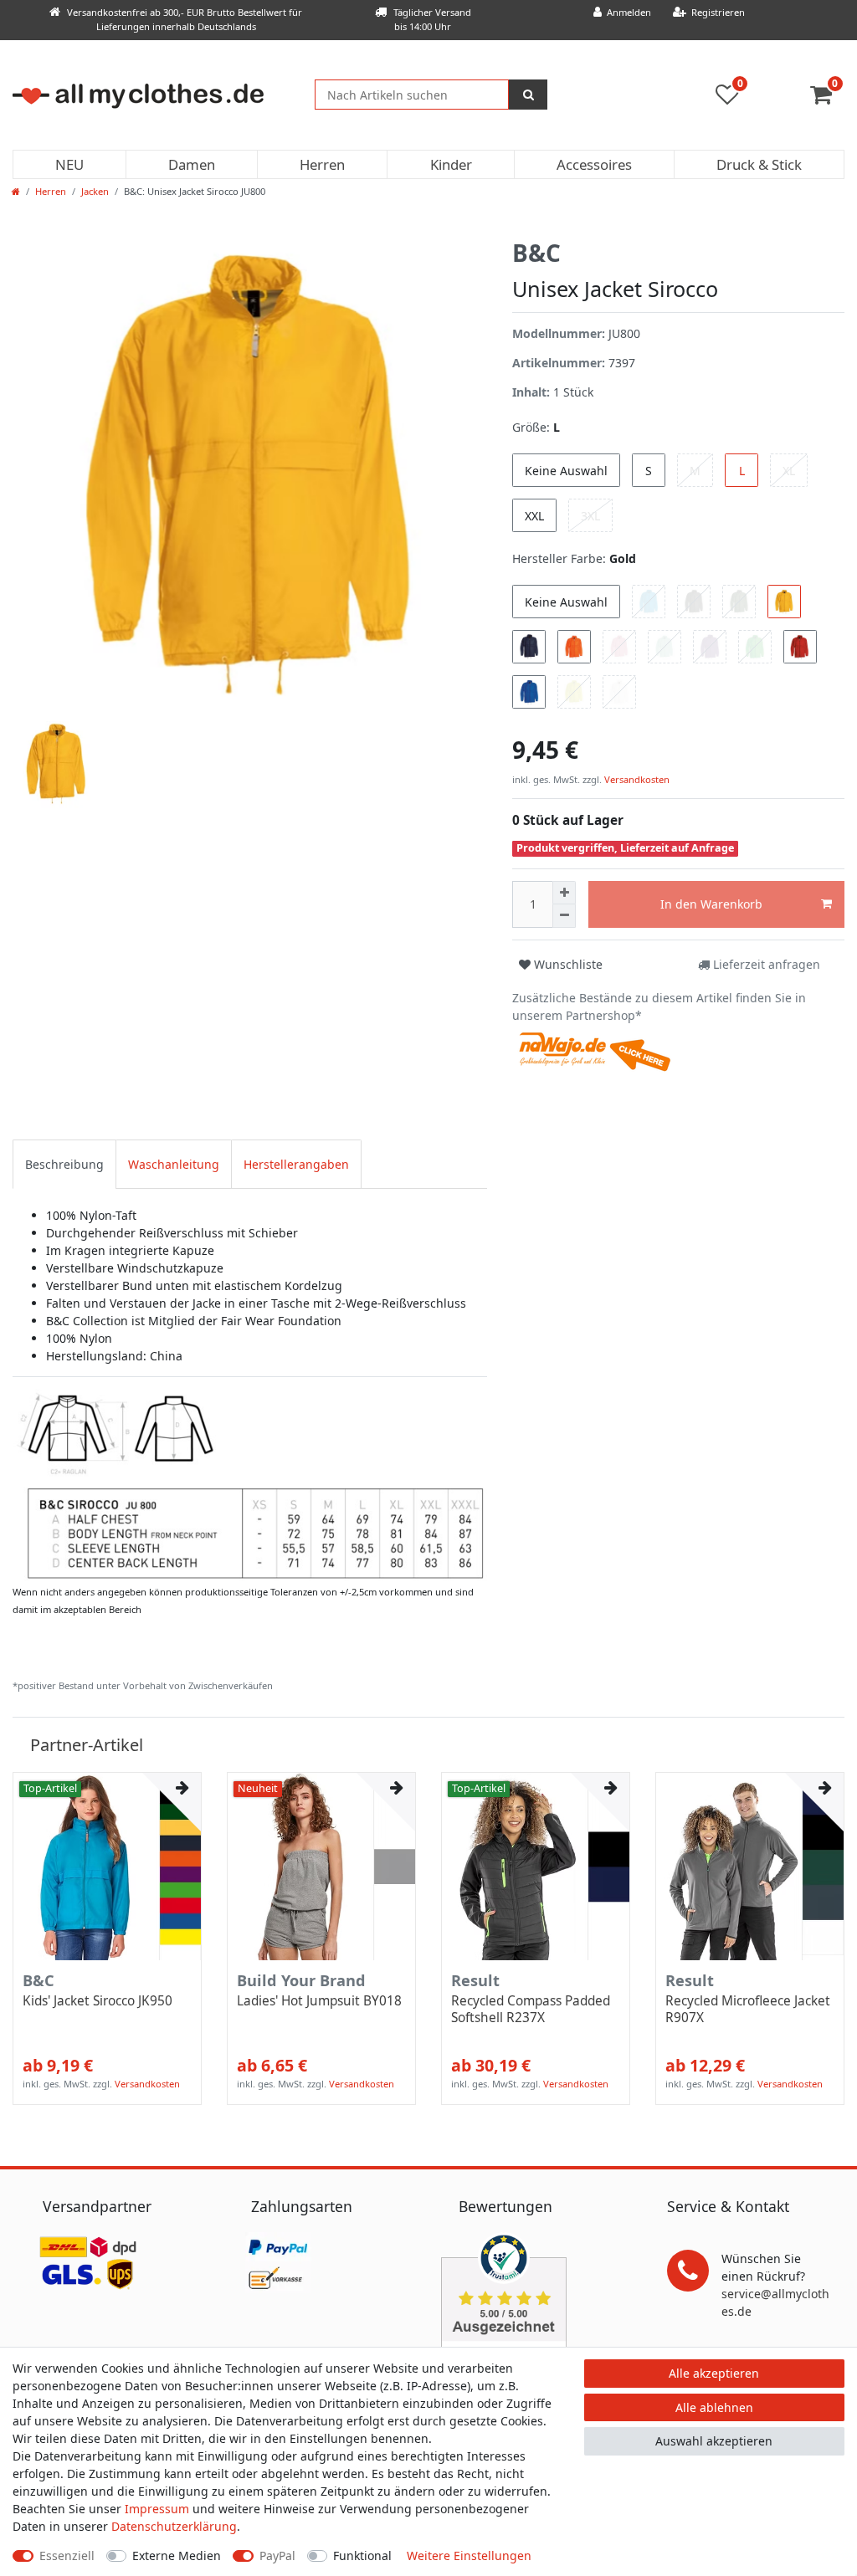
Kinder (451, 164)
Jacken (95, 191)
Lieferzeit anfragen (765, 964)
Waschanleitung (174, 1164)
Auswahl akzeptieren (714, 2441)
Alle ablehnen (714, 2407)
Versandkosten (636, 779)
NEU (69, 164)
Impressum (157, 2509)
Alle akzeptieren (714, 2373)
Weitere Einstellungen (469, 2556)
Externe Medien (177, 2556)
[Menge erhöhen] (564, 893)
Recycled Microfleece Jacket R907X (748, 2010)
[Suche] (528, 95)
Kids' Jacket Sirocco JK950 (98, 2001)
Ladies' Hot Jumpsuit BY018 (319, 2001)
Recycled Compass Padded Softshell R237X (531, 2010)
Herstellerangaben (296, 1164)
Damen (192, 164)
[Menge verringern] (564, 916)
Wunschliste (567, 964)
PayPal (277, 2556)
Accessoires (594, 164)
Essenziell (67, 2556)
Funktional (362, 2556)
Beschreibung (64, 1164)
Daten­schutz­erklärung (174, 2526)
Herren (322, 164)
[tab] (64, 1164)
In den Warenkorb (711, 904)
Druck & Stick (759, 164)
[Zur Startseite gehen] (16, 191)
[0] (827, 98)
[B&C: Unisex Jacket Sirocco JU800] (250, 1484)
